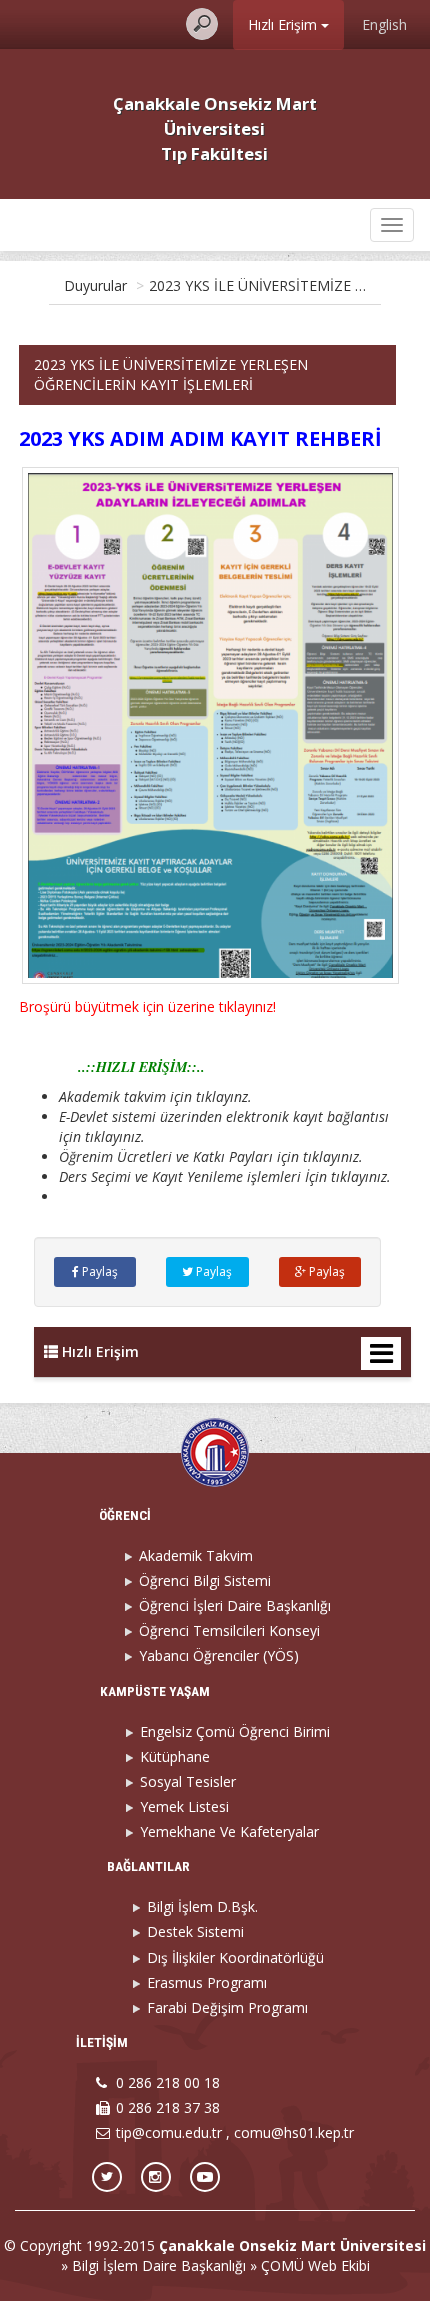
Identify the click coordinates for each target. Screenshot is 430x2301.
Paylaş (98, 1271)
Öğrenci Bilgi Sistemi (205, 1580)
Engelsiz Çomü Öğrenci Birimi (235, 1731)
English (384, 24)
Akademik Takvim (196, 1555)
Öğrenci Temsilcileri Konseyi (229, 1630)
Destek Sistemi (195, 1931)
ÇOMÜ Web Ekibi (315, 2265)
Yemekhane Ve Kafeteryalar (229, 1831)
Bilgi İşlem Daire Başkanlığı (159, 2265)
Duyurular (95, 285)
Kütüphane (175, 1756)
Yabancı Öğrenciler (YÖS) (219, 1655)
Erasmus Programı (207, 1982)
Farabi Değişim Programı (227, 2007)
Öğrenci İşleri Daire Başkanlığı (235, 1605)
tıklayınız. (361, 1176)
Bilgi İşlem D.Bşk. (202, 1906)
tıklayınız (113, 1136)
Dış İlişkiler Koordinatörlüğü (235, 1957)
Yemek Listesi (184, 1806)
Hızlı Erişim (284, 24)
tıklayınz (222, 1096)
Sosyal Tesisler (188, 1781)
